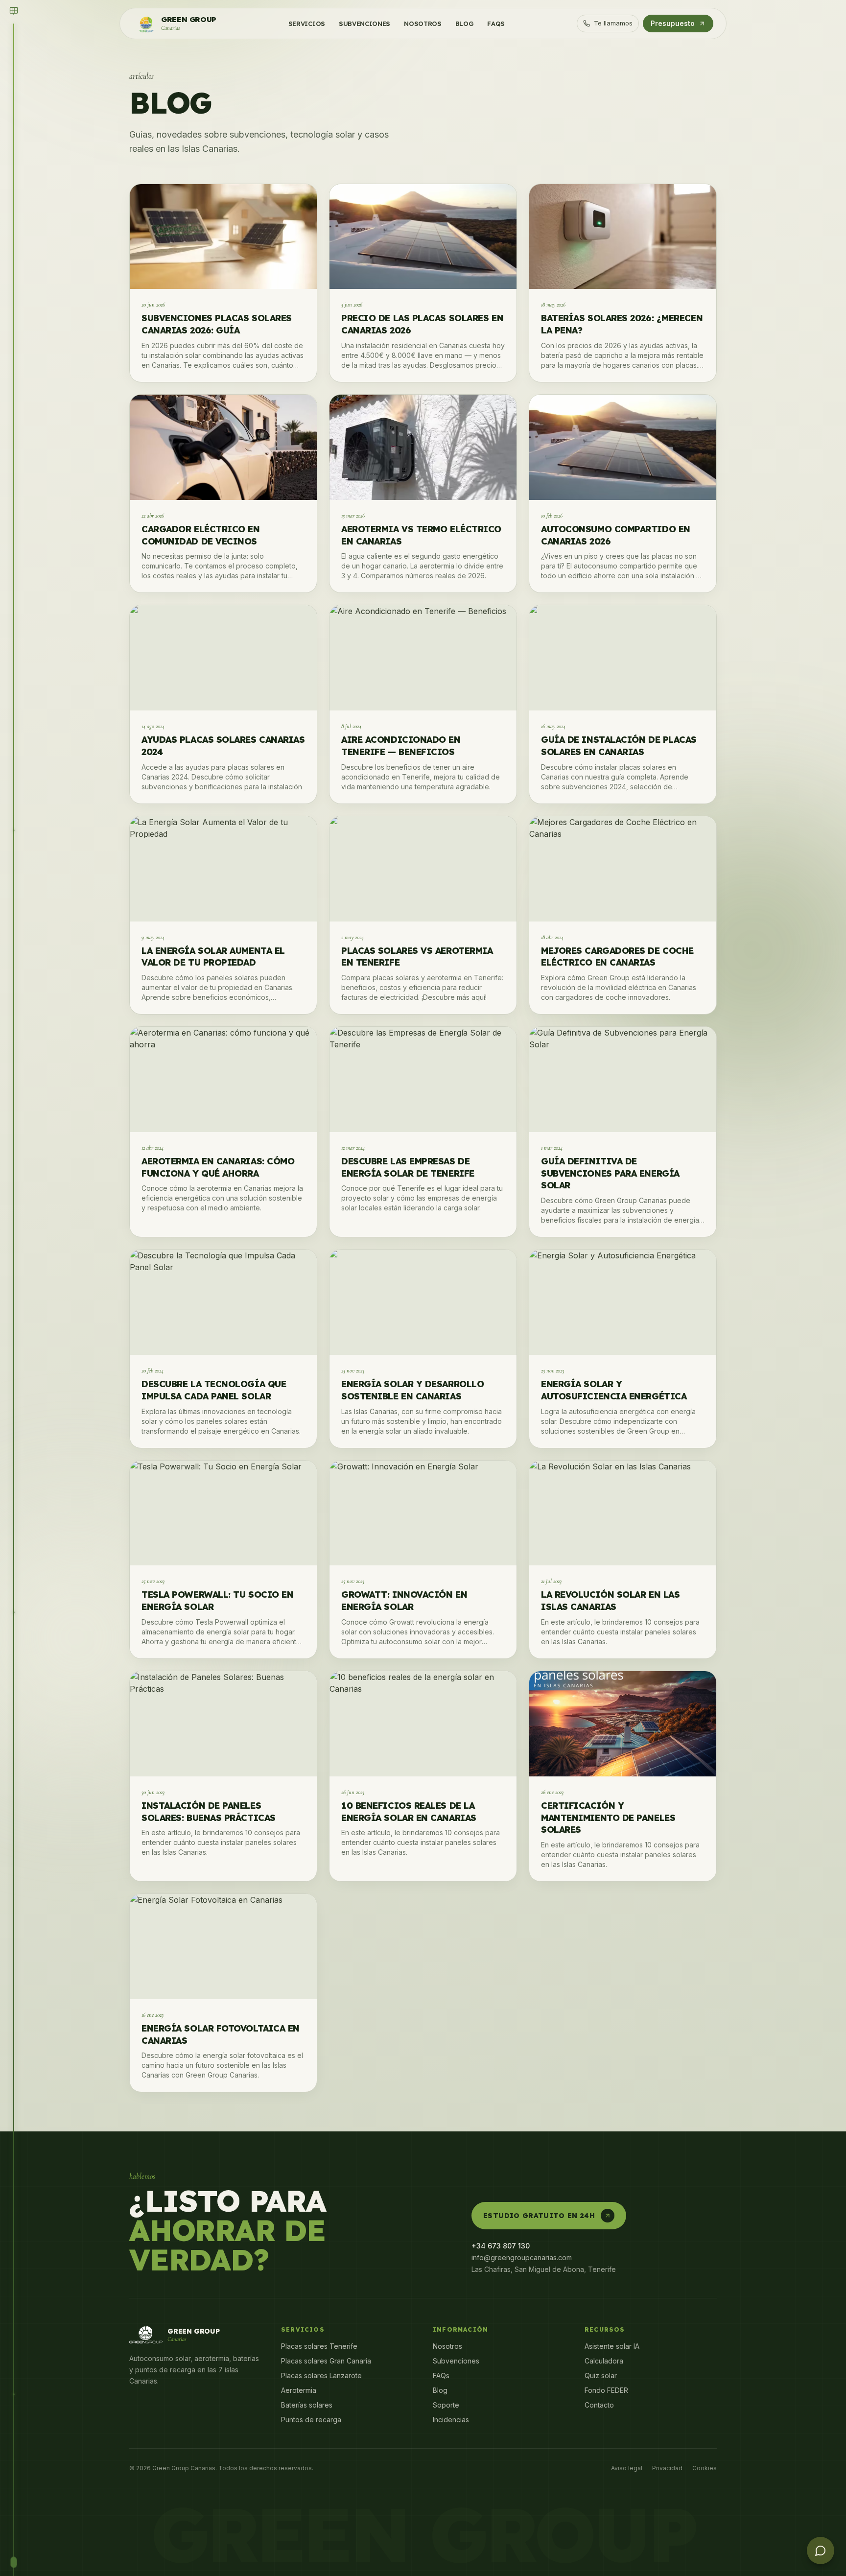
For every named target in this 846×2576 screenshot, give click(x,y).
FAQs (441, 2375)
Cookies (705, 2468)
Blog (440, 2390)
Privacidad (667, 2468)
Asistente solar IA (612, 2346)
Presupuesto (673, 23)
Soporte (446, 2405)
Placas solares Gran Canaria (326, 2361)
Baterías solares (307, 2405)
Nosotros (447, 2346)
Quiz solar (601, 2375)
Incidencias (451, 2420)
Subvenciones (456, 2361)
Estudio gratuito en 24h (539, 2216)
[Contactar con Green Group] (821, 2551)
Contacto (599, 2405)
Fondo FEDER (606, 2390)
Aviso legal (627, 2468)
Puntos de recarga (311, 2420)
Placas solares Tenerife (319, 2346)
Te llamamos (613, 23)
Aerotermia (299, 2390)
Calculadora (604, 2361)
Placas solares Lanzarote (321, 2375)
